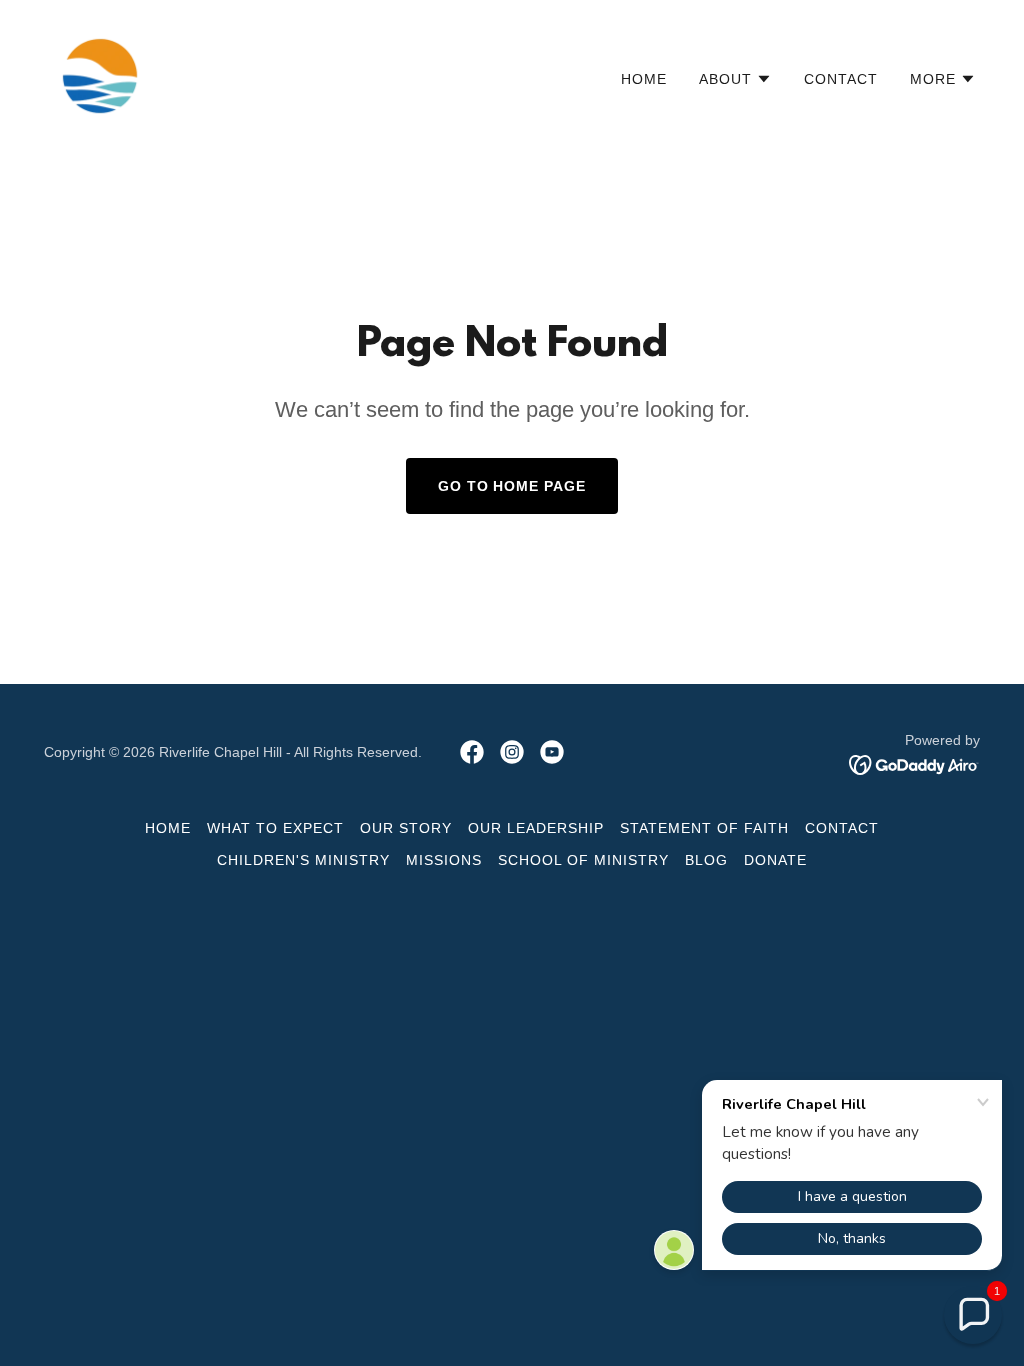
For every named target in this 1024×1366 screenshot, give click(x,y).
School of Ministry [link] (583, 860)
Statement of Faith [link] (704, 828)
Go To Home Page (512, 486)
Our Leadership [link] (536, 828)
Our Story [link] (406, 828)
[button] (735, 79)
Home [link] (644, 79)
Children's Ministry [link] (303, 860)
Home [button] (168, 828)
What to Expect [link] (275, 828)
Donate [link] (775, 860)
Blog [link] (706, 860)
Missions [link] (444, 860)
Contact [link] (841, 79)
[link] (100, 74)
